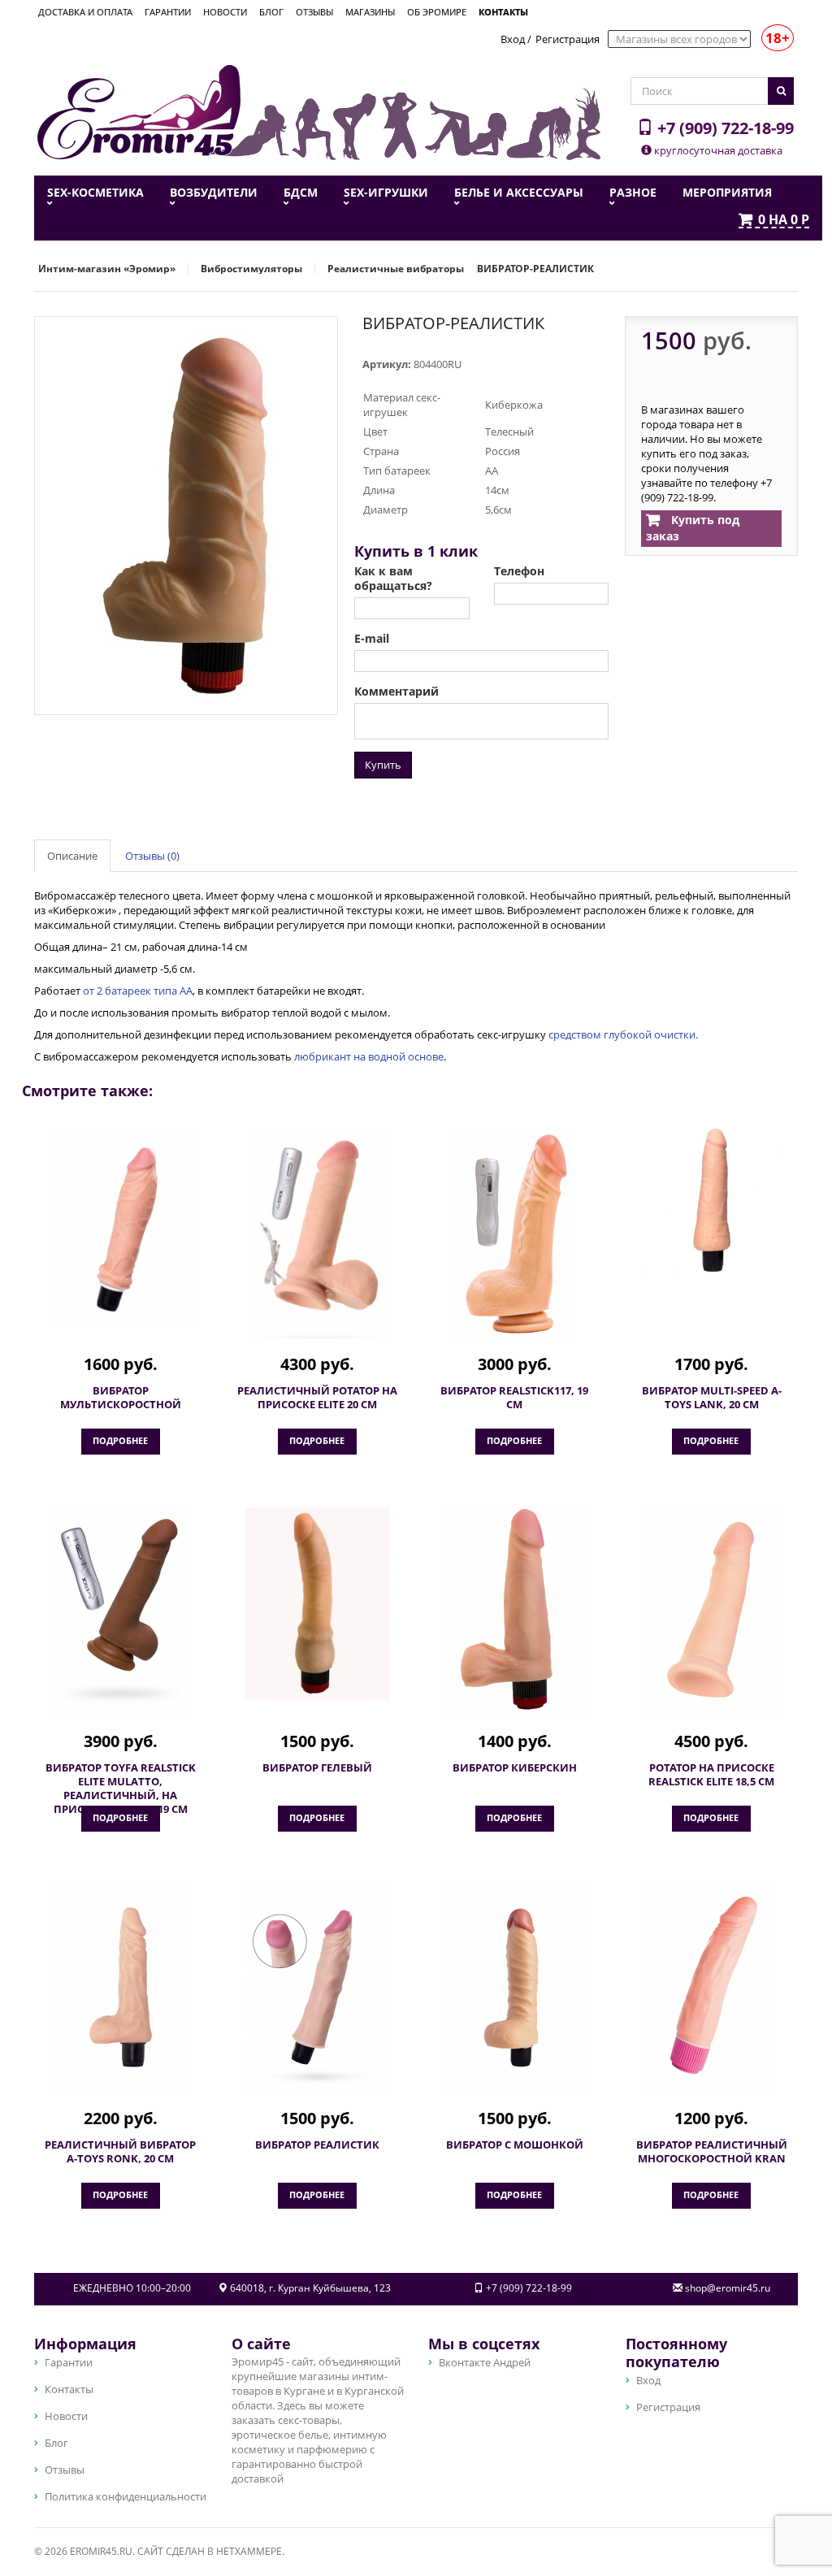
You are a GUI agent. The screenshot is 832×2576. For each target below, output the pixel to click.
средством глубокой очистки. (623, 1034)
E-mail (372, 639)
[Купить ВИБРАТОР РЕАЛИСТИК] (318, 1988)
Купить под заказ (693, 528)
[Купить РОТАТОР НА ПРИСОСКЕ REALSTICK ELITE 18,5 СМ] (712, 1611)
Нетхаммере (249, 2551)
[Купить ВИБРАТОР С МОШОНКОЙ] (515, 1988)
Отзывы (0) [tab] (152, 856)
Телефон (519, 571)
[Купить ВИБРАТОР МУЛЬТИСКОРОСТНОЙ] (121, 1227)
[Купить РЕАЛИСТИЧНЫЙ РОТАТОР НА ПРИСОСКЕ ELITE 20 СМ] (318, 1233)
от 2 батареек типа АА (138, 991)
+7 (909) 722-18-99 (724, 128)
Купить (383, 765)
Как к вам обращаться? (393, 579)
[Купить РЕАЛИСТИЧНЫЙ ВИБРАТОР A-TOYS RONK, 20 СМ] (121, 1988)
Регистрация (568, 39)
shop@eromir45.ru (728, 2288)
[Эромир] (139, 111)
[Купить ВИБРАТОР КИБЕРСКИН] (515, 1611)
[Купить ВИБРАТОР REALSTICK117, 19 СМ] (515, 1234)
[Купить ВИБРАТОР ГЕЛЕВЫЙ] (318, 1603)
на (784, 220)
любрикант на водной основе (369, 1056)
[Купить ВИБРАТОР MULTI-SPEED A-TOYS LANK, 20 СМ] (712, 1201)
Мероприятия (727, 193)
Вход (513, 39)
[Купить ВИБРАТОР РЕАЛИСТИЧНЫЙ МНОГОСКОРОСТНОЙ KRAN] (712, 1988)
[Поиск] (781, 91)
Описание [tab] (72, 856)
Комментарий (396, 692)
